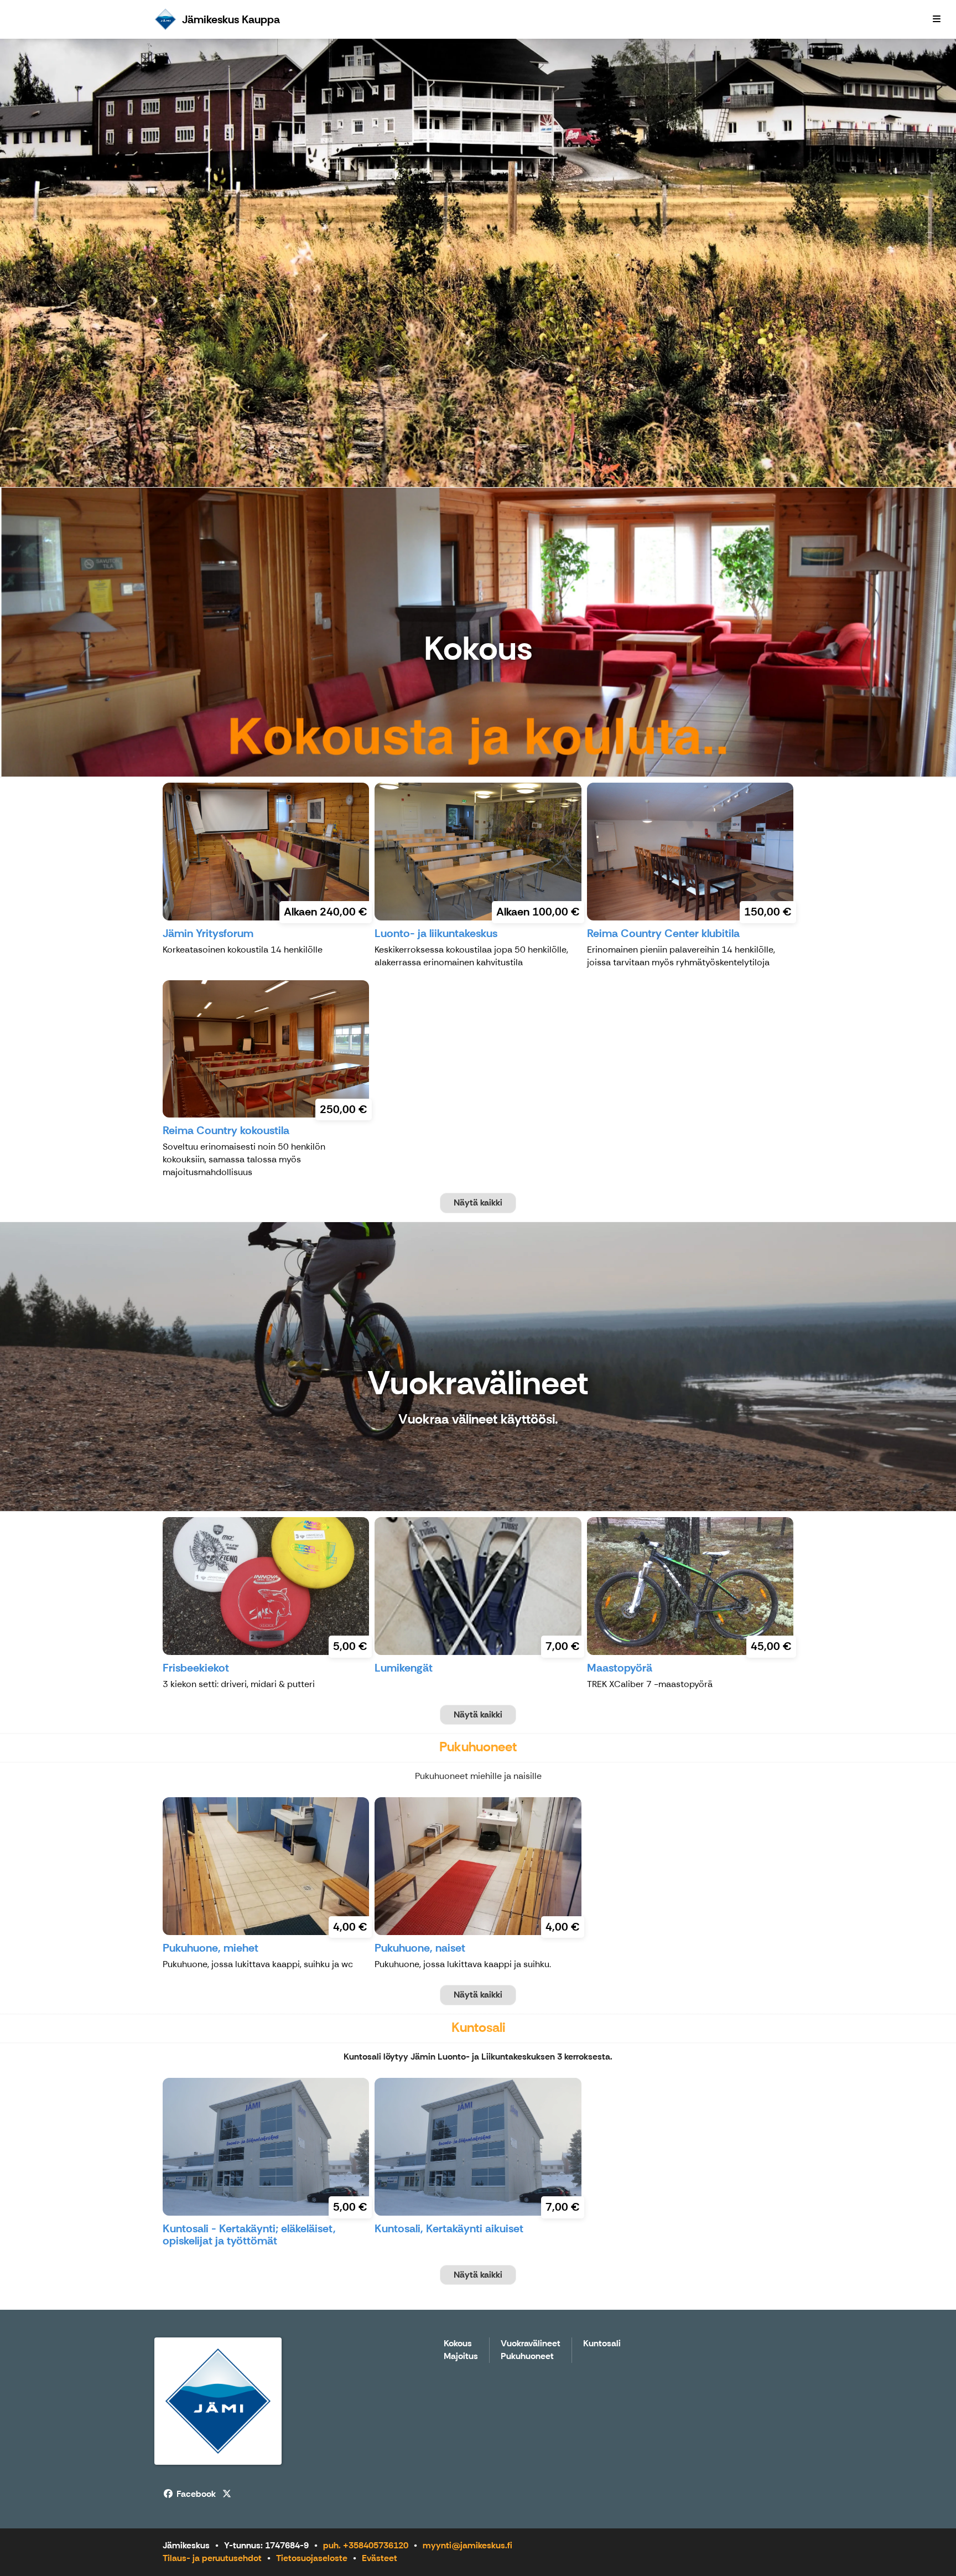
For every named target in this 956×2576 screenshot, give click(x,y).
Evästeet (380, 2558)
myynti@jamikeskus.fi (467, 2545)
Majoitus (461, 2357)
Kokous (458, 2344)
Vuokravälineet (531, 2344)
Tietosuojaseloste (312, 2558)
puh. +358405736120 (366, 2545)
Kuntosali (602, 2344)
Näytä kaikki (478, 1202)
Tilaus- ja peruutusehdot (212, 2558)
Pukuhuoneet (527, 2357)
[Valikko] (937, 19)
